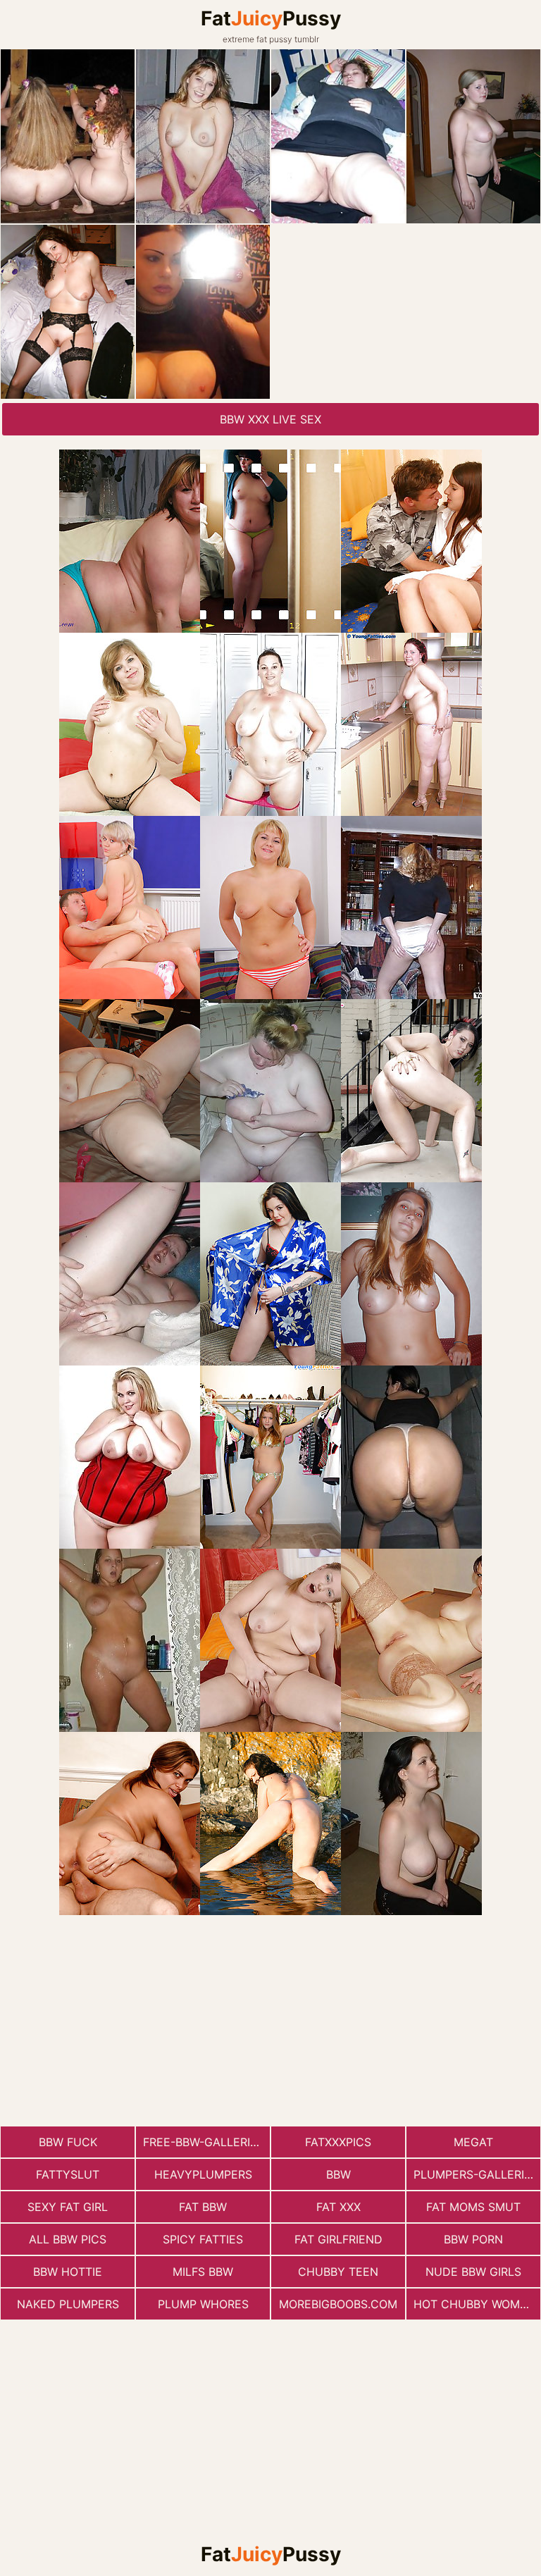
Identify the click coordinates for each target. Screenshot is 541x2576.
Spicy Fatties (203, 2239)
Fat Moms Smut (473, 2207)
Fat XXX (338, 2207)
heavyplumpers (203, 2174)
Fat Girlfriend (338, 2239)
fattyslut (68, 2174)
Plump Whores (203, 2304)
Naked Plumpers (68, 2304)
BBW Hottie (68, 2272)
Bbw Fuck (68, 2142)
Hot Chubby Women (474, 2304)
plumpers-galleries (476, 2174)
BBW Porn (473, 2239)
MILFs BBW (203, 2272)
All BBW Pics (68, 2239)
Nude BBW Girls (473, 2272)
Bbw (338, 2174)
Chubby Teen (338, 2272)
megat (473, 2142)
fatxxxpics (338, 2142)
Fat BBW (203, 2207)
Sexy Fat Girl (68, 2207)
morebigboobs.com (338, 2304)
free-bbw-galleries (204, 2142)
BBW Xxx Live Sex (270, 419)
